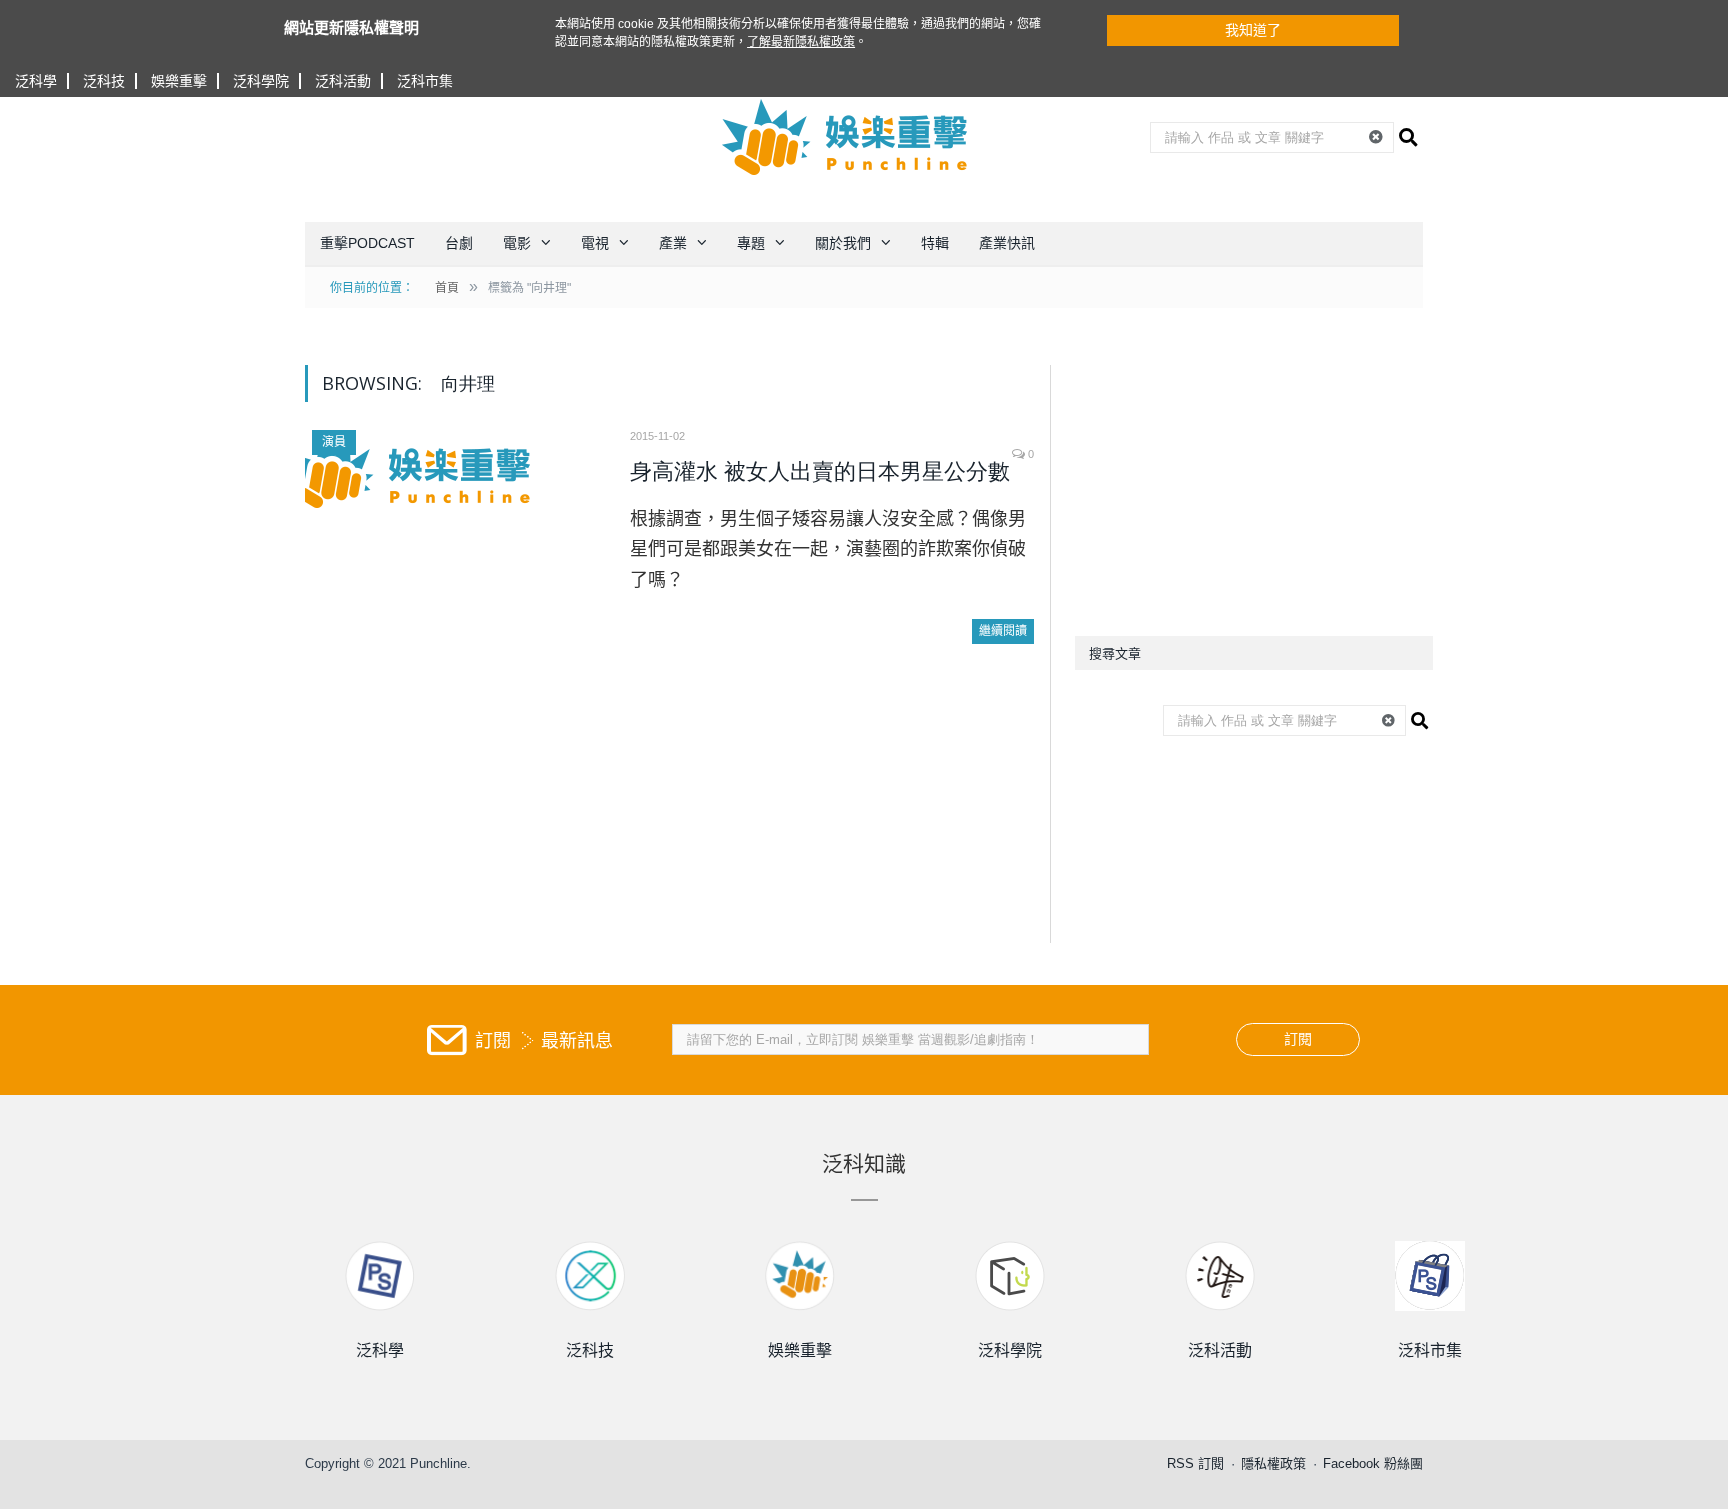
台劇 (459, 243)
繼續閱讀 (1003, 631)
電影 (517, 243)
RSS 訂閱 (1195, 1463)
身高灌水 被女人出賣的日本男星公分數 (820, 471)
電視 (595, 243)
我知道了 (1253, 30)
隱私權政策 (1273, 1463)
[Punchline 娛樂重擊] (846, 137)
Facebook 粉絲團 (1373, 1463)
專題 (751, 243)
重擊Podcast (367, 243)
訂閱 (1298, 1039)
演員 (334, 442)
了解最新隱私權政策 (801, 42)
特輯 (935, 243)
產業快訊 (1007, 243)
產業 (673, 243)
